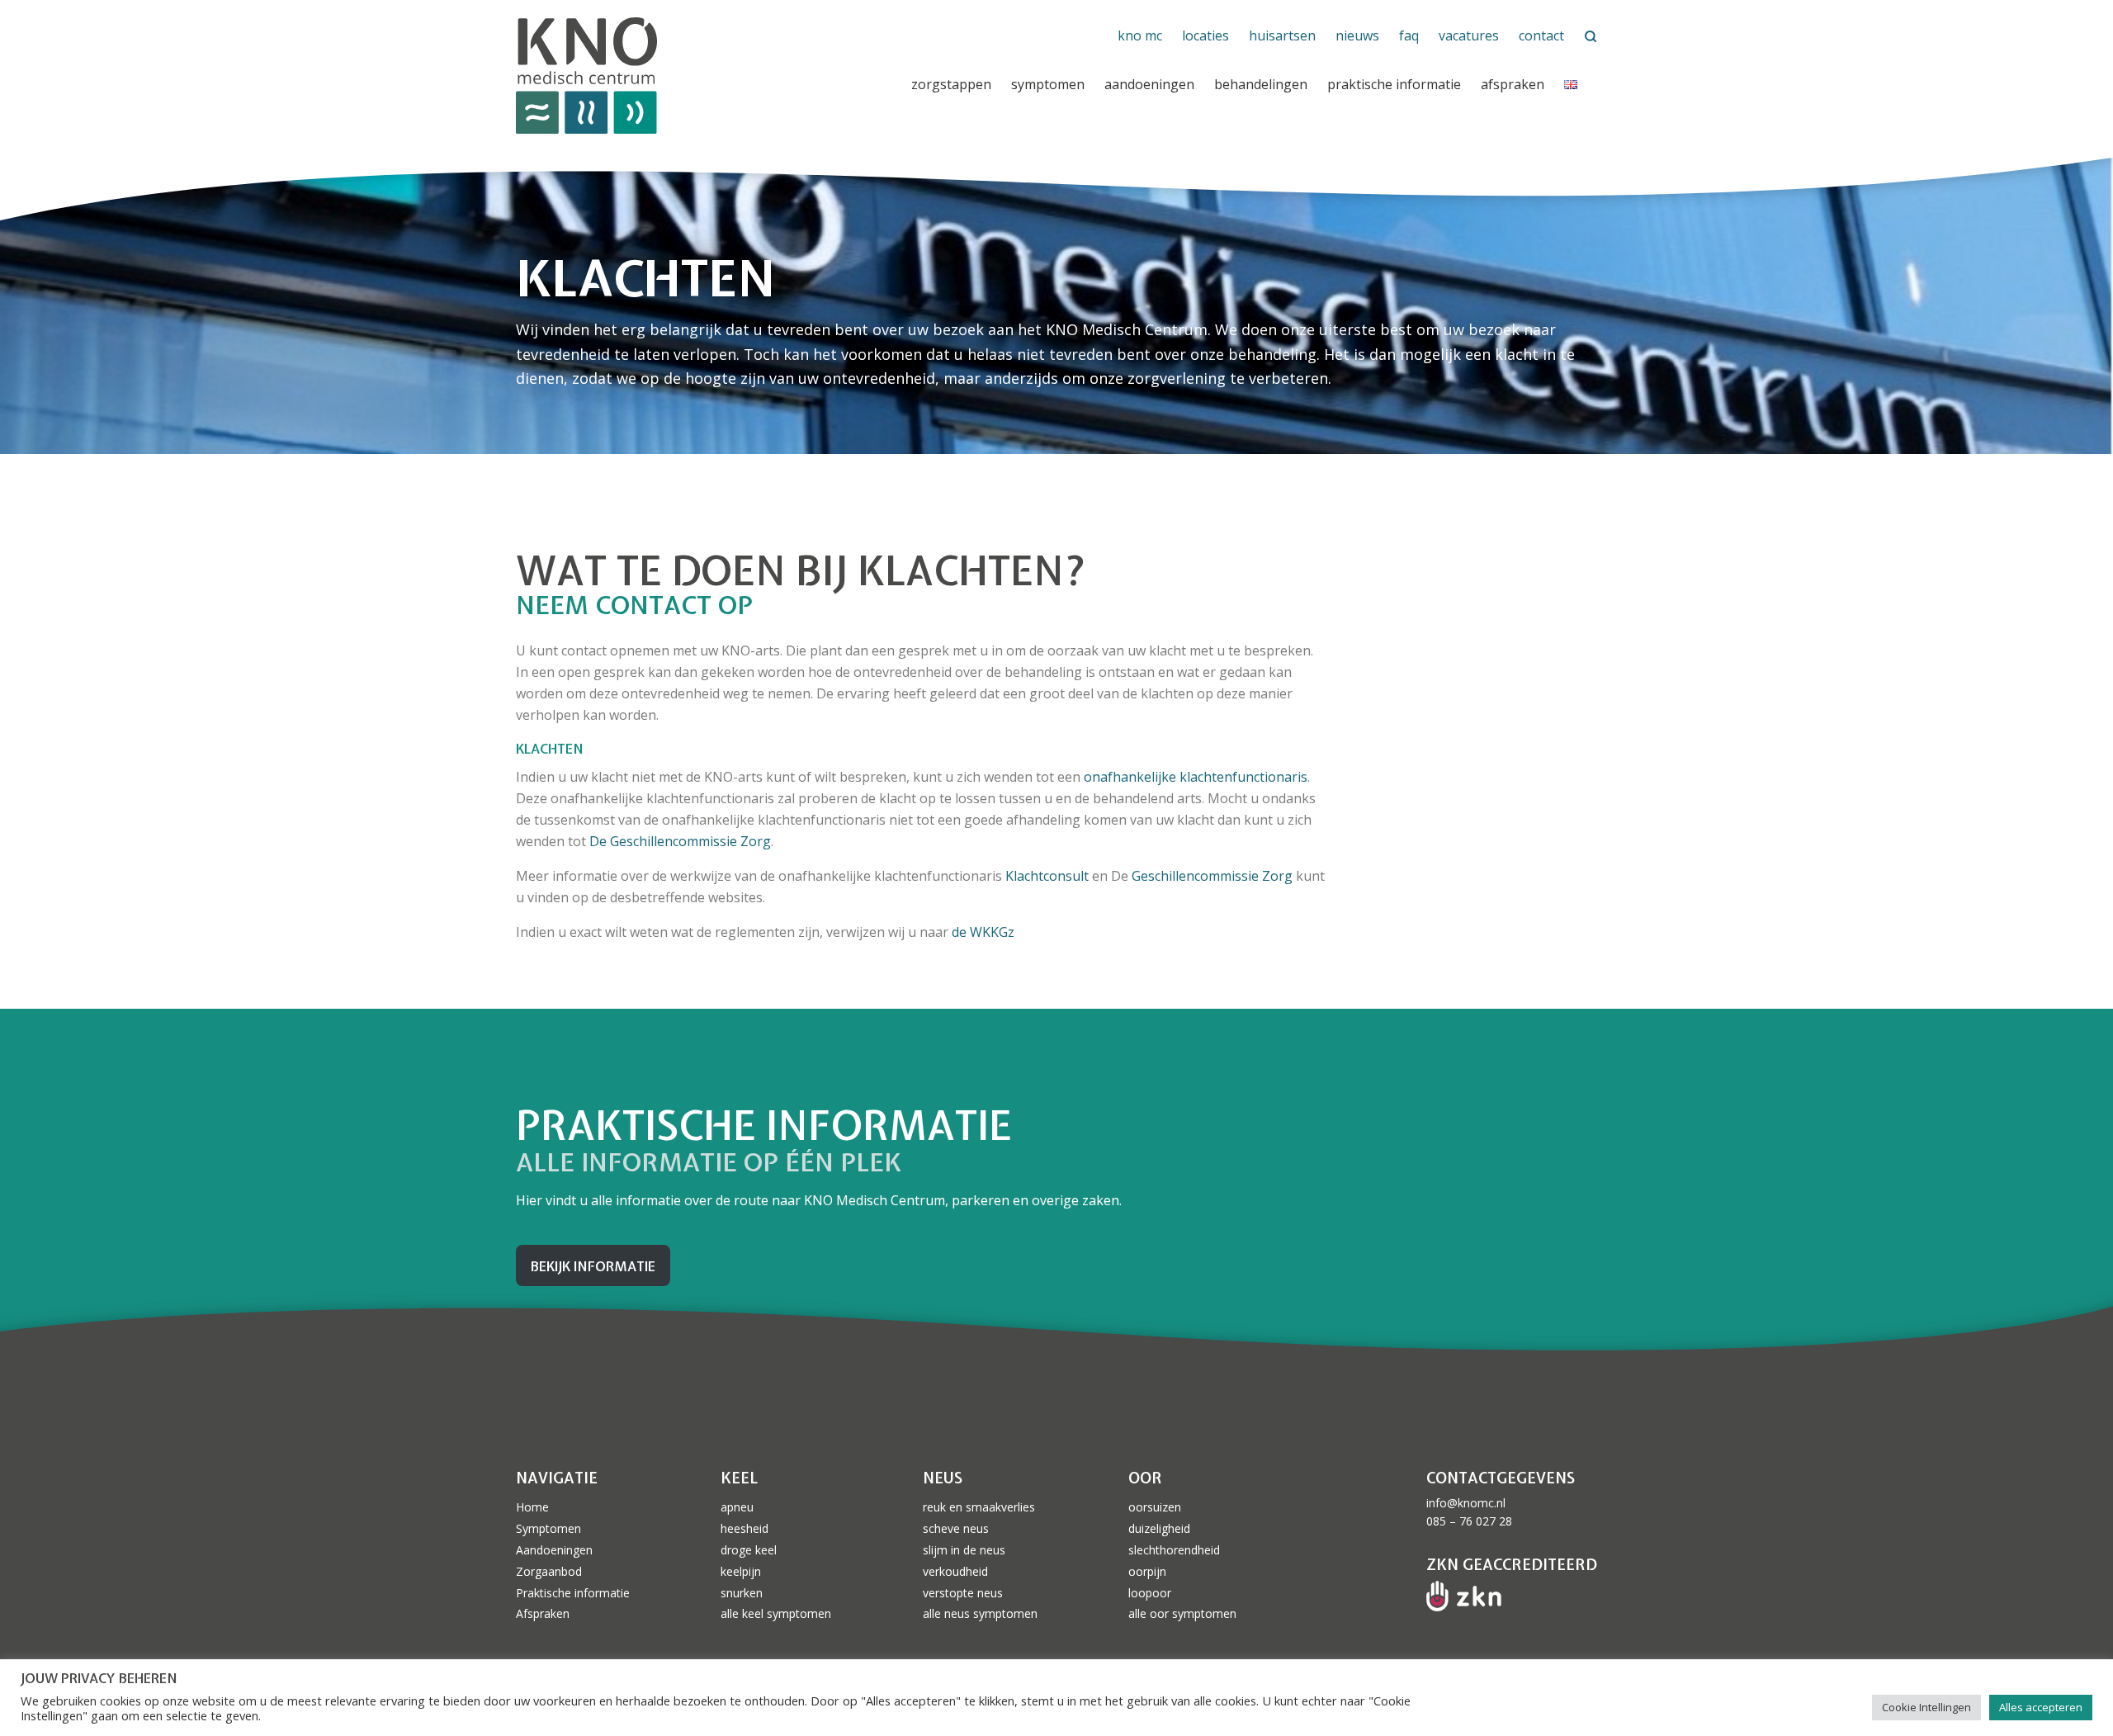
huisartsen (1282, 35)
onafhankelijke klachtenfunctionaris (1196, 777)
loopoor (1150, 1593)
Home (532, 1507)
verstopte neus (963, 1593)
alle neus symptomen (980, 1613)
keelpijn (741, 1571)
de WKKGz (983, 932)
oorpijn (1147, 1571)
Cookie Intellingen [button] (1926, 1707)
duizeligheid (1159, 1528)
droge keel (749, 1550)
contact (1541, 35)
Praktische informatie (573, 1593)
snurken (742, 1593)
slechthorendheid (1174, 1550)
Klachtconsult (1049, 876)
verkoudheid (955, 1571)
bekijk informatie (593, 1266)
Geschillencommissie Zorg (1212, 876)
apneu (737, 1507)
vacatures (1469, 35)
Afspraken (1513, 84)
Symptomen (1048, 84)
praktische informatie (1394, 84)
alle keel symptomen (776, 1613)
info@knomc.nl (1466, 1503)
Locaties (1205, 35)
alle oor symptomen (1182, 1613)
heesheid (745, 1528)
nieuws (1357, 35)
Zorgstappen (951, 84)
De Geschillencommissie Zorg (680, 841)
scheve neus (956, 1528)
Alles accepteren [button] (2041, 1707)
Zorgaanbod (549, 1571)
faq (1409, 35)
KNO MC (1140, 35)
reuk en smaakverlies (979, 1507)
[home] (696, 76)
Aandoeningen (1149, 84)
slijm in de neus (964, 1550)
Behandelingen (1261, 84)
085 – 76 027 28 (1469, 1521)
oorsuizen (1155, 1507)
